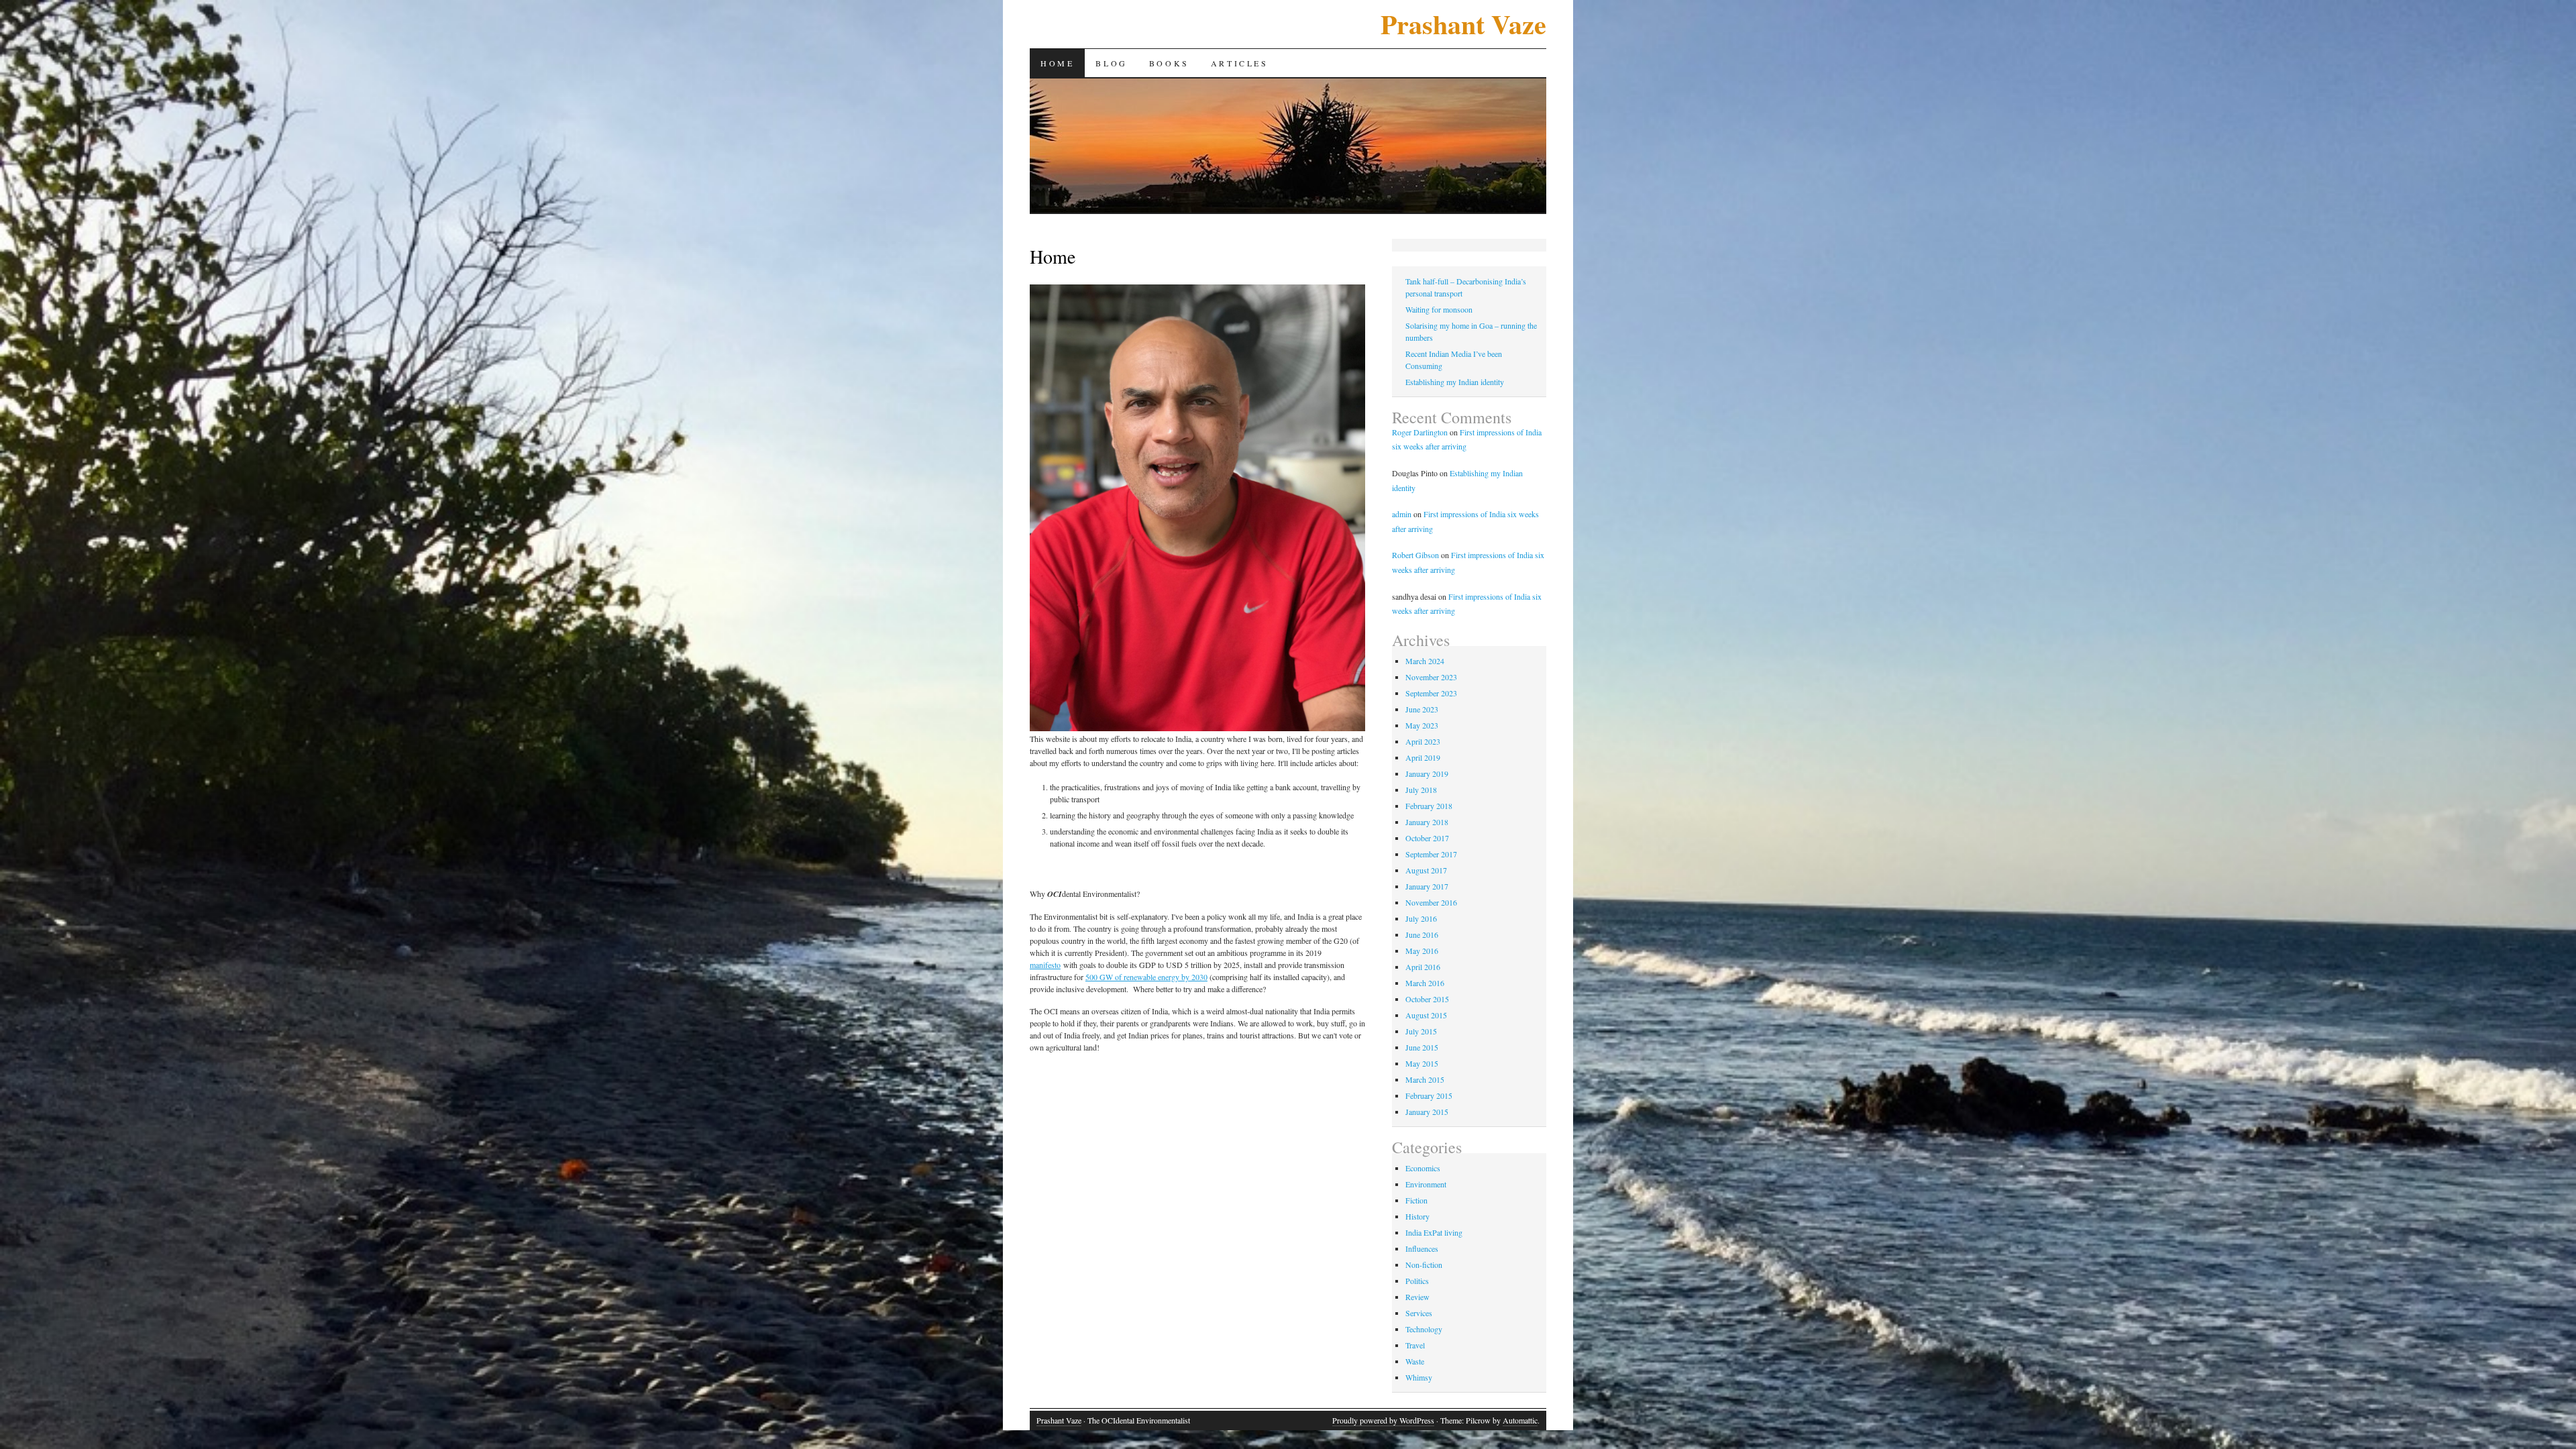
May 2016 (1422, 951)
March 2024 (1425, 661)
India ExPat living (1434, 1232)
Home (1057, 63)
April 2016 (1423, 967)
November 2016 (1431, 902)
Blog (1111, 63)
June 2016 (1422, 934)
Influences (1422, 1248)
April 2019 (1423, 757)
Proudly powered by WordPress (1383, 1420)
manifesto (1045, 965)
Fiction (1416, 1200)
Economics (1423, 1168)
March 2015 (1425, 1079)
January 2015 (1427, 1112)
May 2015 (1422, 1063)
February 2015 (1429, 1095)
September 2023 (1431, 693)
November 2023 (1431, 677)
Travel (1415, 1345)
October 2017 (1427, 838)
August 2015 (1426, 1015)
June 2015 (1422, 1047)
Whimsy (1419, 1377)
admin (1402, 514)
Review (1417, 1297)
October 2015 (1427, 999)
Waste (1415, 1361)
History (1417, 1216)
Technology (1424, 1329)
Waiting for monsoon (1439, 309)
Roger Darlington (1420, 432)
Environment (1426, 1184)
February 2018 (1429, 806)
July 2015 (1421, 1031)
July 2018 (1421, 790)
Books (1169, 63)
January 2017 (1427, 886)
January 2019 (1427, 773)
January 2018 (1427, 822)
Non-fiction (1424, 1265)
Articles (1240, 63)
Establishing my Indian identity (1455, 382)
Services (1419, 1313)
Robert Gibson (1415, 555)
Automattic (1520, 1420)
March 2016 (1425, 983)
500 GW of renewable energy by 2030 (1146, 977)
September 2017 (1431, 854)
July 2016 (1421, 918)
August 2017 (1426, 870)
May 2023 (1422, 725)
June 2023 (1422, 709)
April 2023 (1423, 741)
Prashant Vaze (1463, 24)
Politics (1417, 1281)
